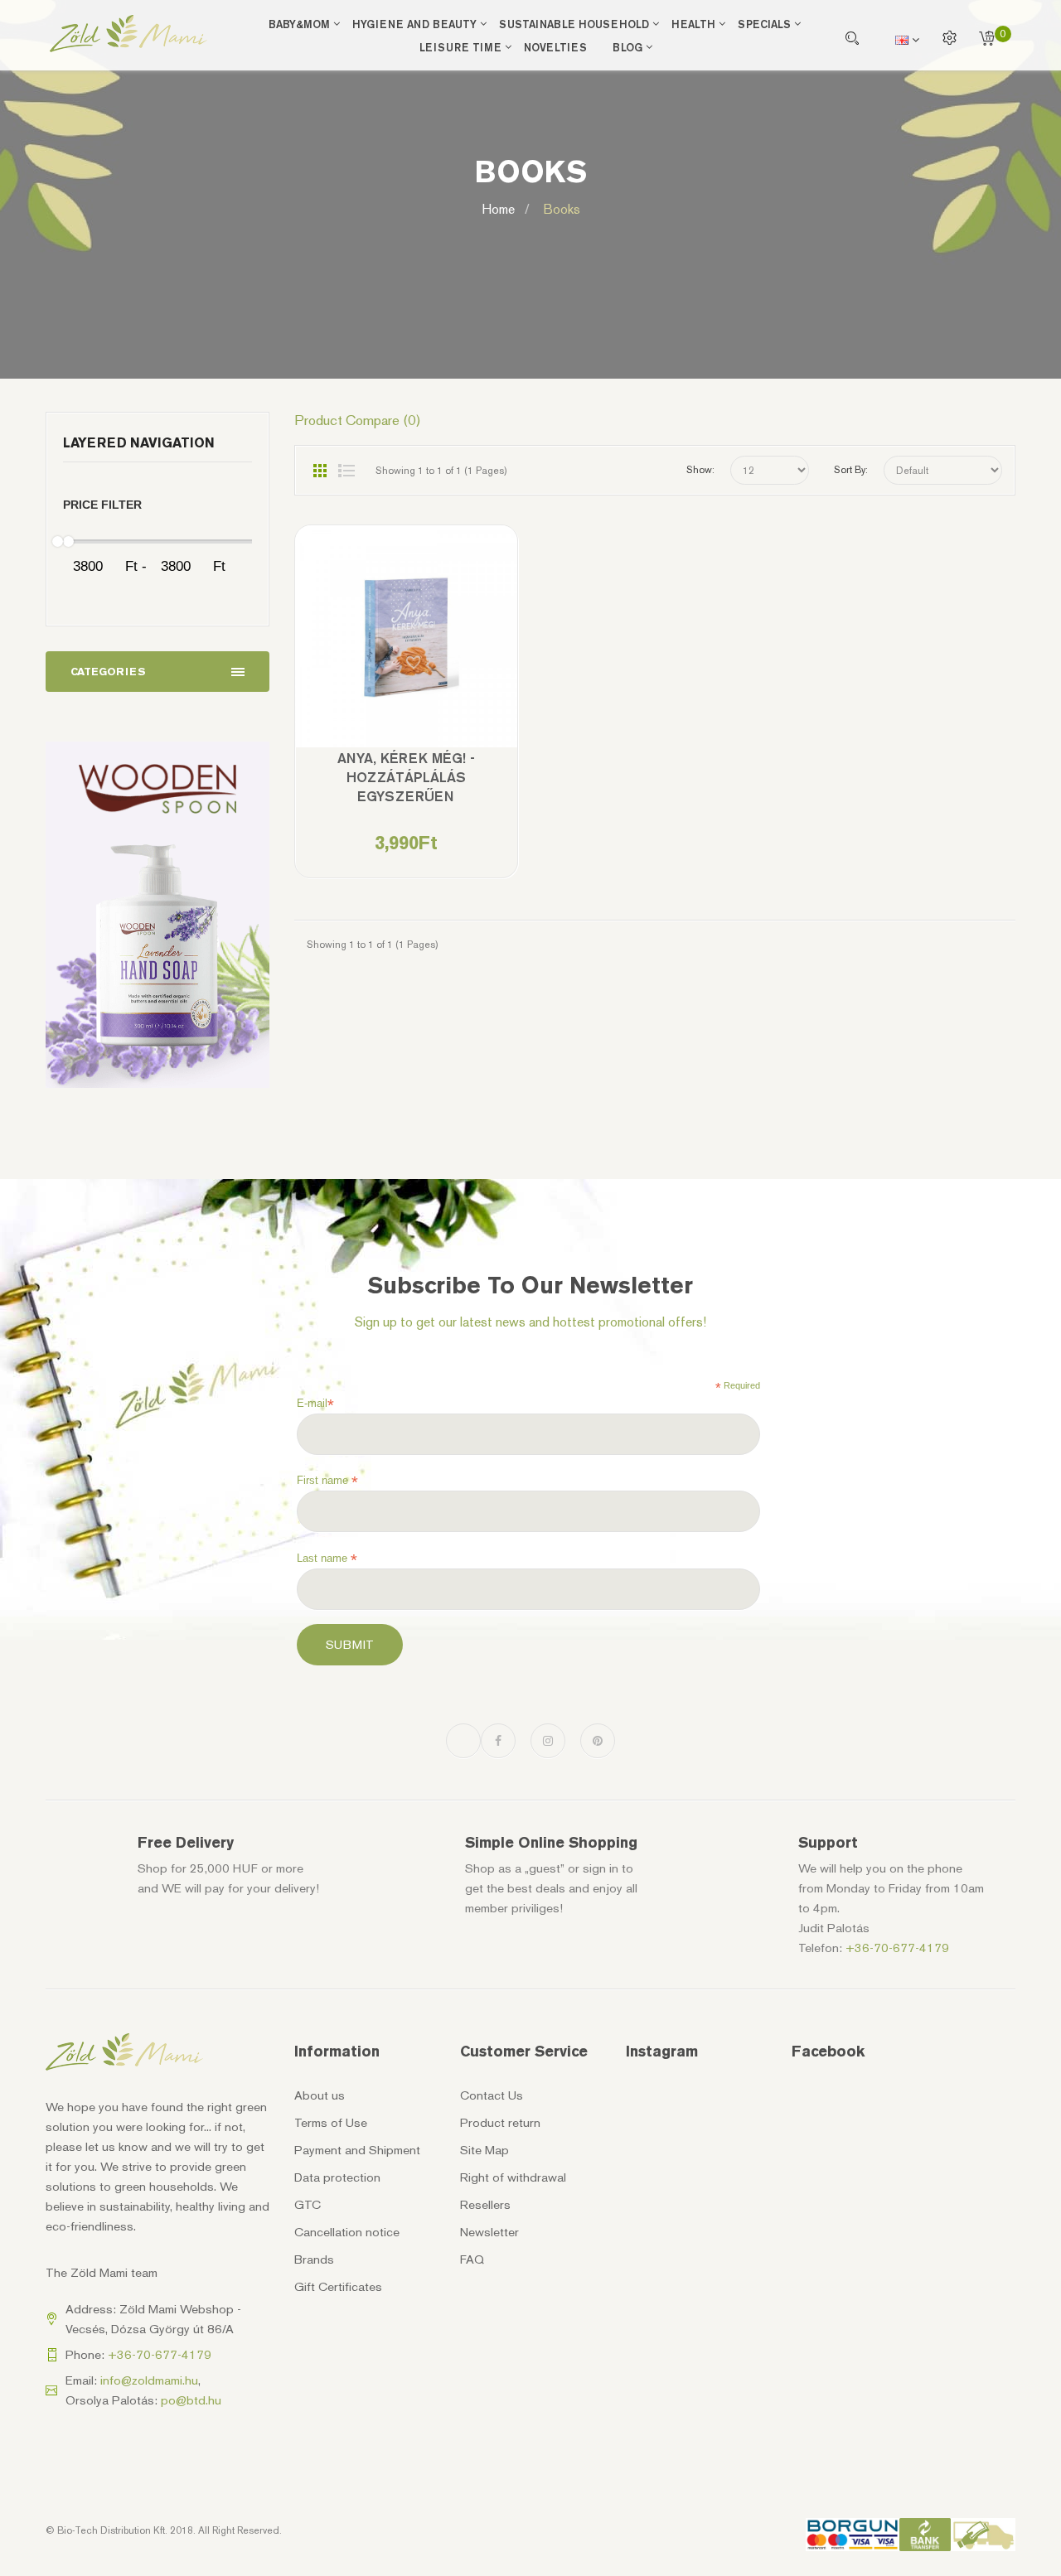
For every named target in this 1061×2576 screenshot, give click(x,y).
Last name (327, 1559)
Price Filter (102, 505)
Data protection (337, 2177)
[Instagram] (548, 1741)
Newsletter (489, 2232)
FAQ (472, 2259)
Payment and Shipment (357, 2150)
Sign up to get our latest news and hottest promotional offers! (530, 1322)
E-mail (315, 1404)
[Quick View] (453, 648)
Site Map (484, 2150)
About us (320, 2095)
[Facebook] (498, 1741)
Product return (500, 2123)
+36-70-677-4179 (897, 1948)
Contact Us (492, 2095)
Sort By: (851, 470)
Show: (700, 470)
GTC (308, 2205)
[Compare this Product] (406, 648)
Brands (314, 2259)
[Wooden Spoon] (157, 915)
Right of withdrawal (513, 2177)
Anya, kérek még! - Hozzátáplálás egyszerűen (406, 777)
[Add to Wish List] (359, 648)
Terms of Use (331, 2123)
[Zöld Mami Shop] (128, 34)
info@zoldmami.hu (149, 2380)
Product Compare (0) (358, 420)
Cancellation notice (347, 2232)
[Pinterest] (598, 1741)
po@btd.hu (191, 2400)
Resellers (485, 2205)
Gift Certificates (338, 2287)
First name (327, 1481)
